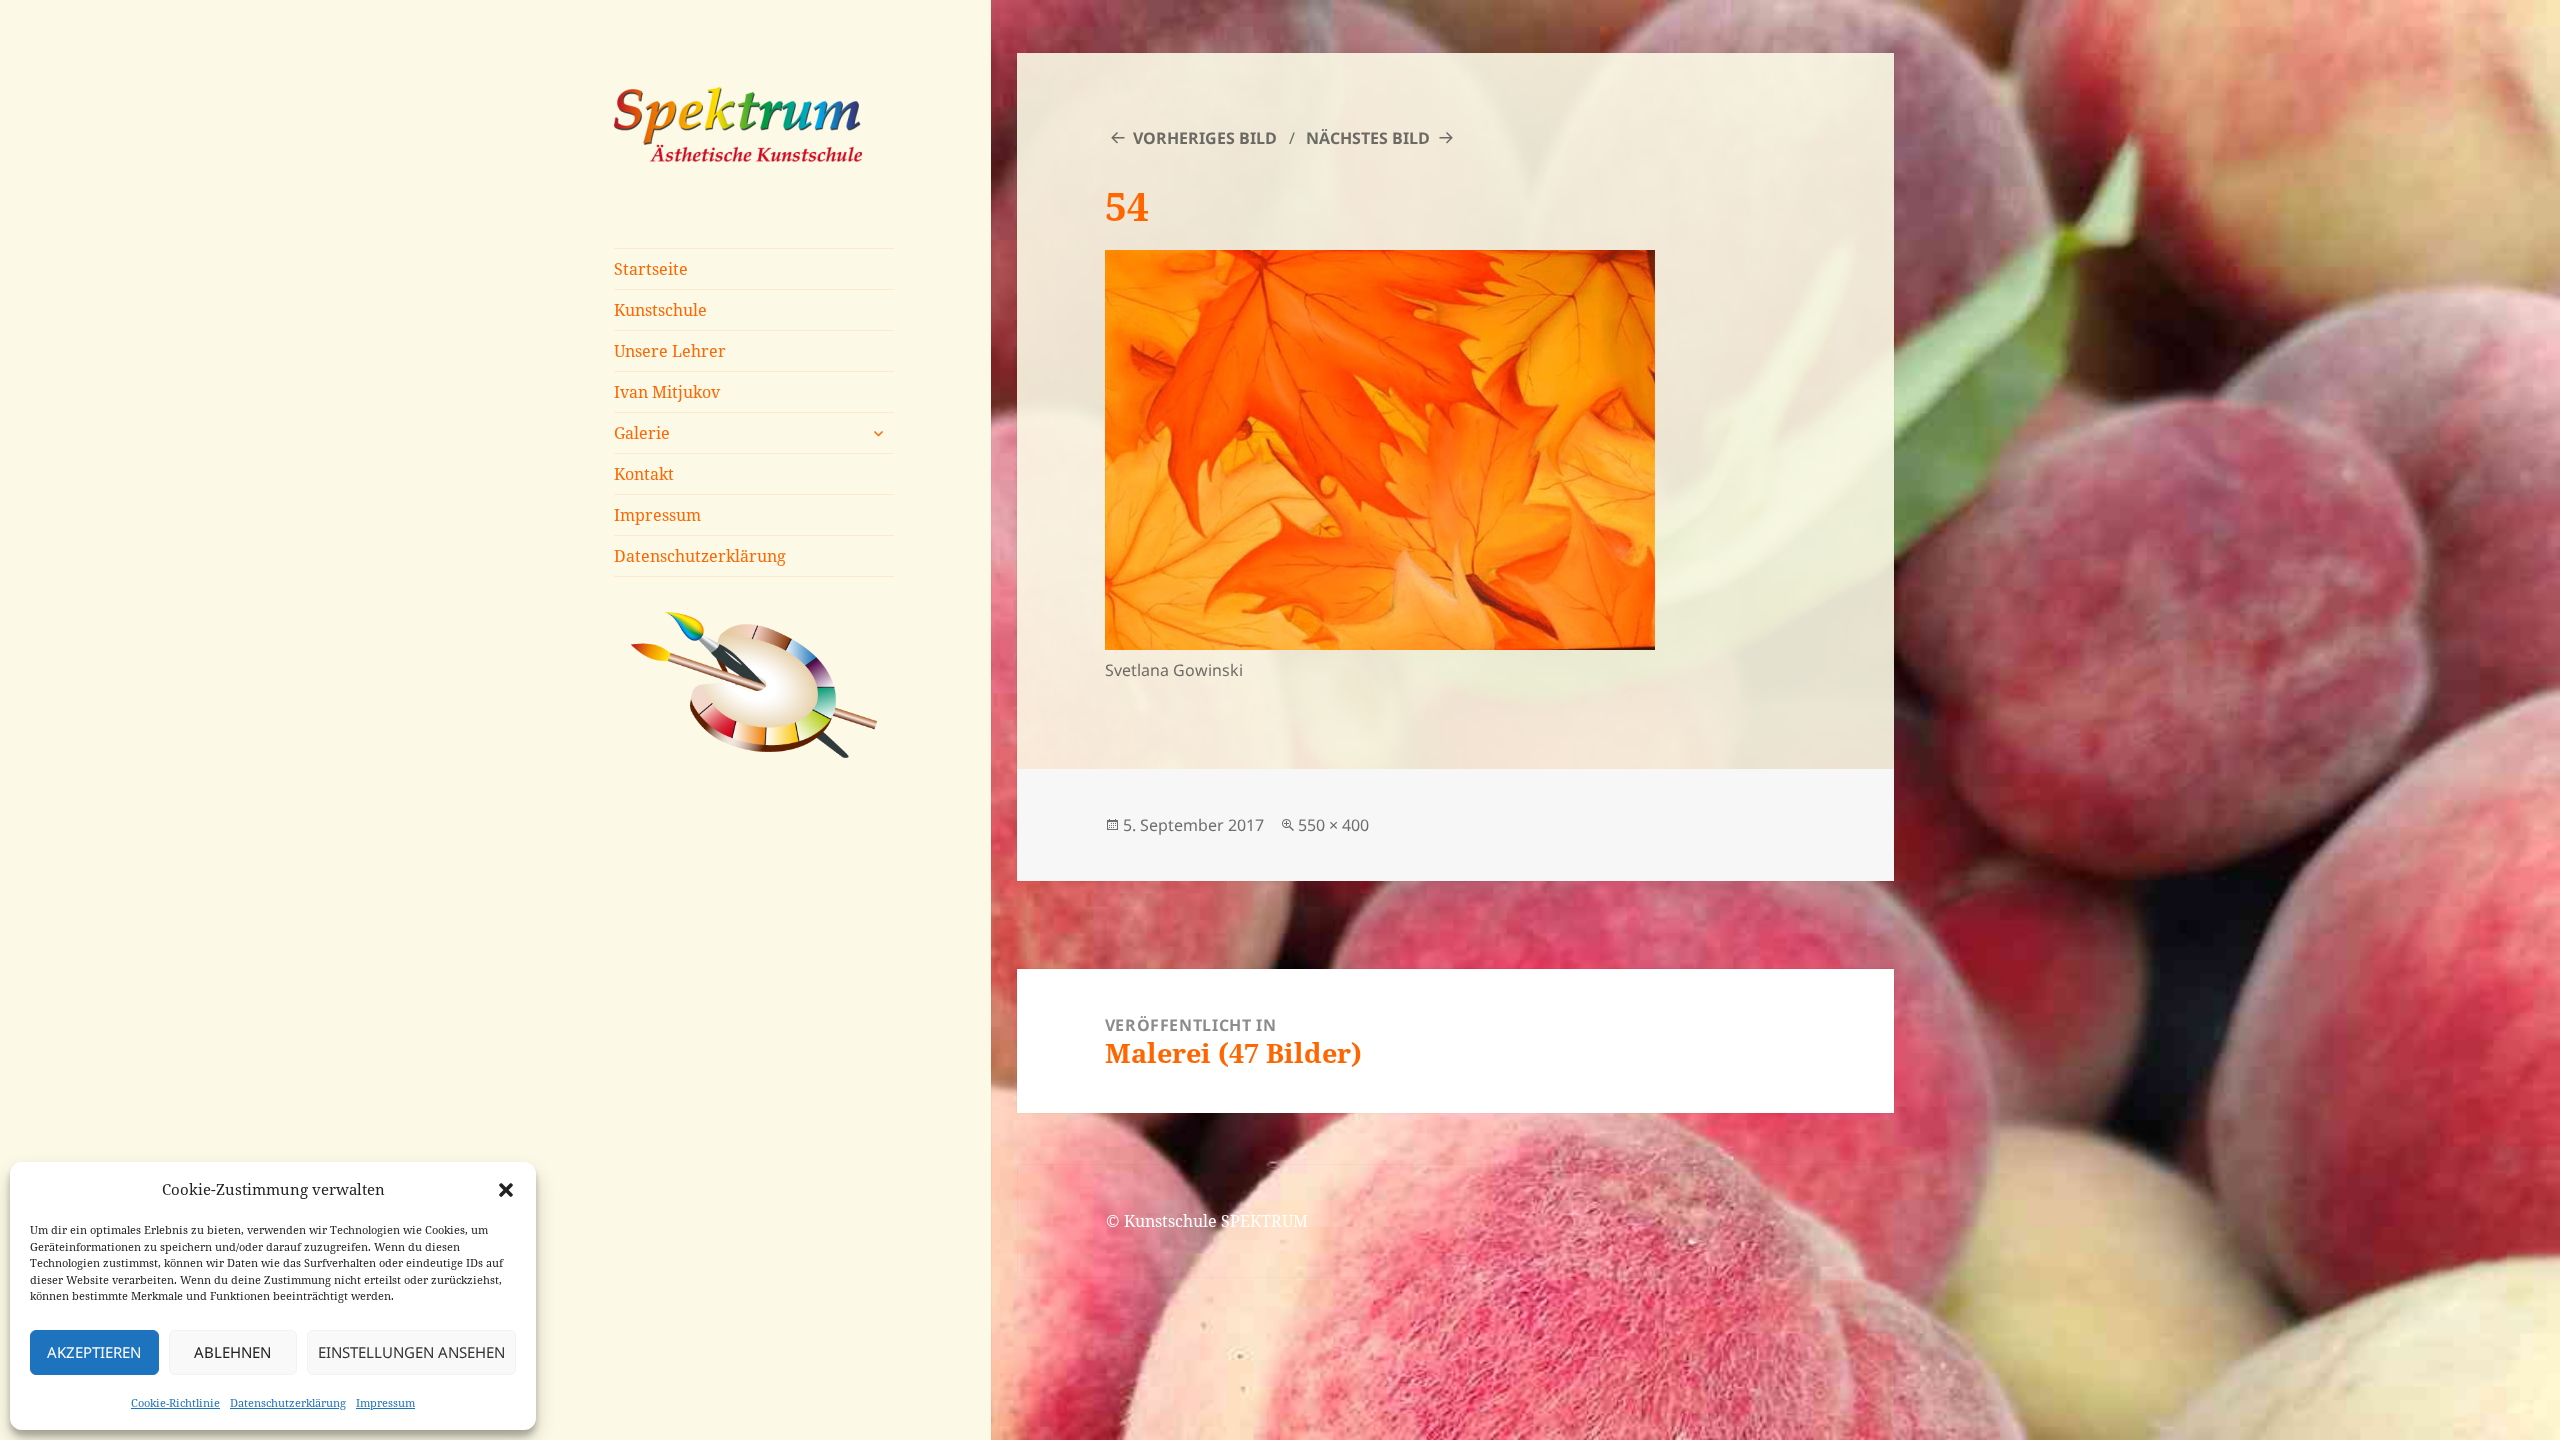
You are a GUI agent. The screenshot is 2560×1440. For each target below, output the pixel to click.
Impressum (385, 1402)
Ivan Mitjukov (667, 392)
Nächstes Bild (1368, 138)
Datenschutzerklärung (288, 1402)
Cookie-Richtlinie (175, 1402)
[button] (506, 1190)
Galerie (642, 433)
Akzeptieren (94, 1352)
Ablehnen (232, 1352)
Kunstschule (660, 310)
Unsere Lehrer (670, 351)
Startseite (651, 269)
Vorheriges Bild (1205, 138)
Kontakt (644, 474)
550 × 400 (1333, 825)
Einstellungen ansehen (411, 1352)
